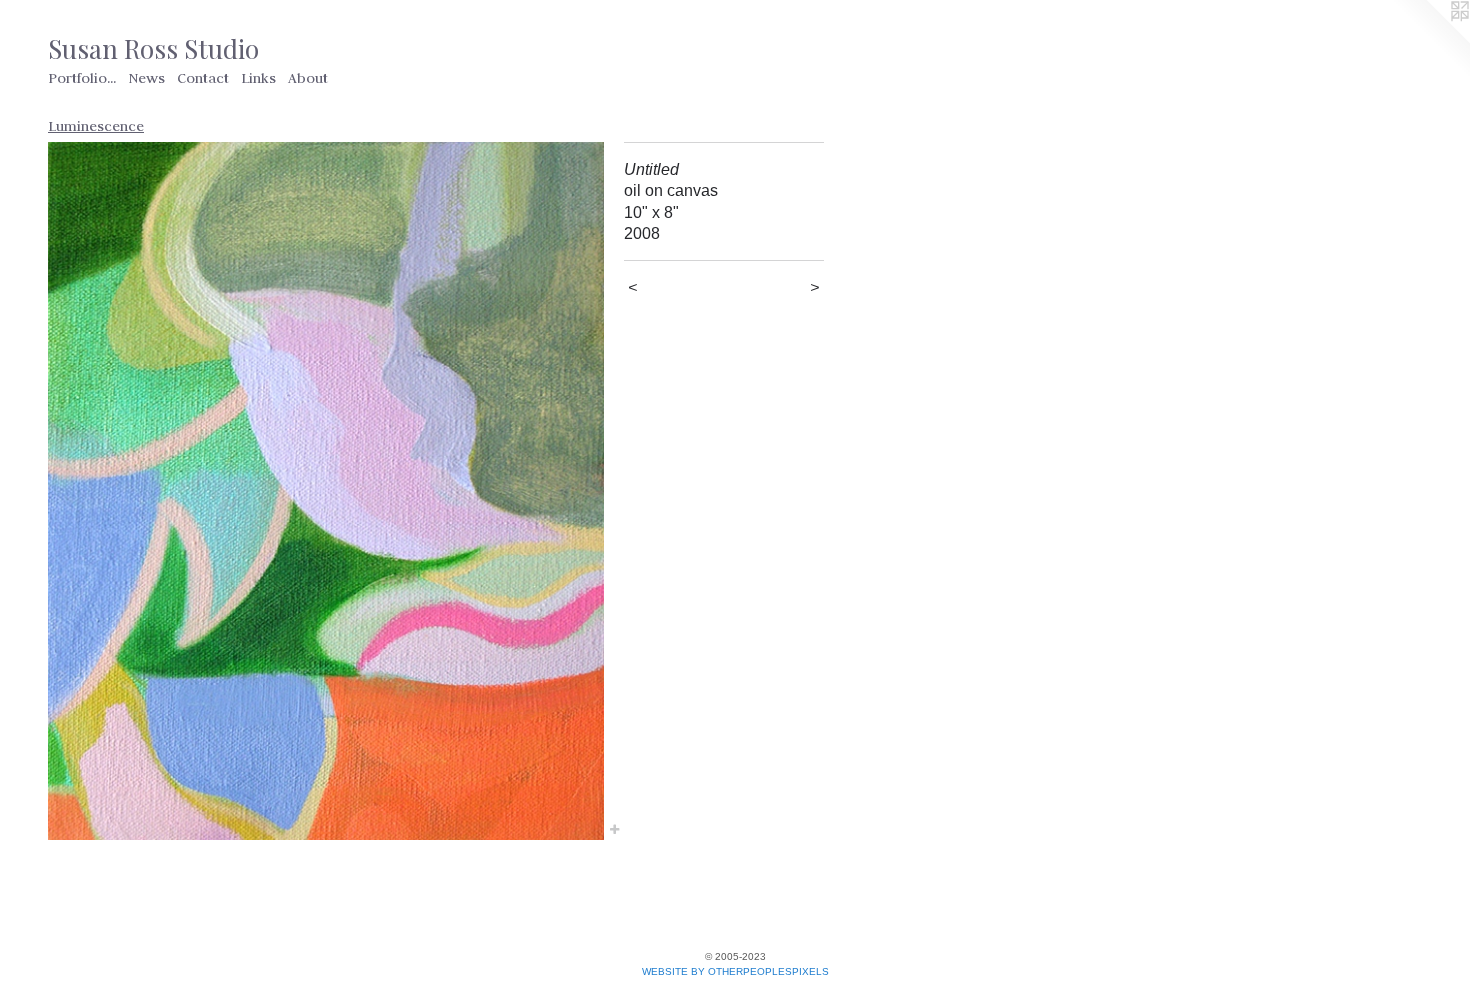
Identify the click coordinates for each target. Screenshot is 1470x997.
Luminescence (96, 126)
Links (258, 78)
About (308, 78)
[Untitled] (326, 491)
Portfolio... (82, 78)
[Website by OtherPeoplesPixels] (1430, 40)
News (146, 78)
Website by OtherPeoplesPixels (735, 971)
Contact (203, 78)
